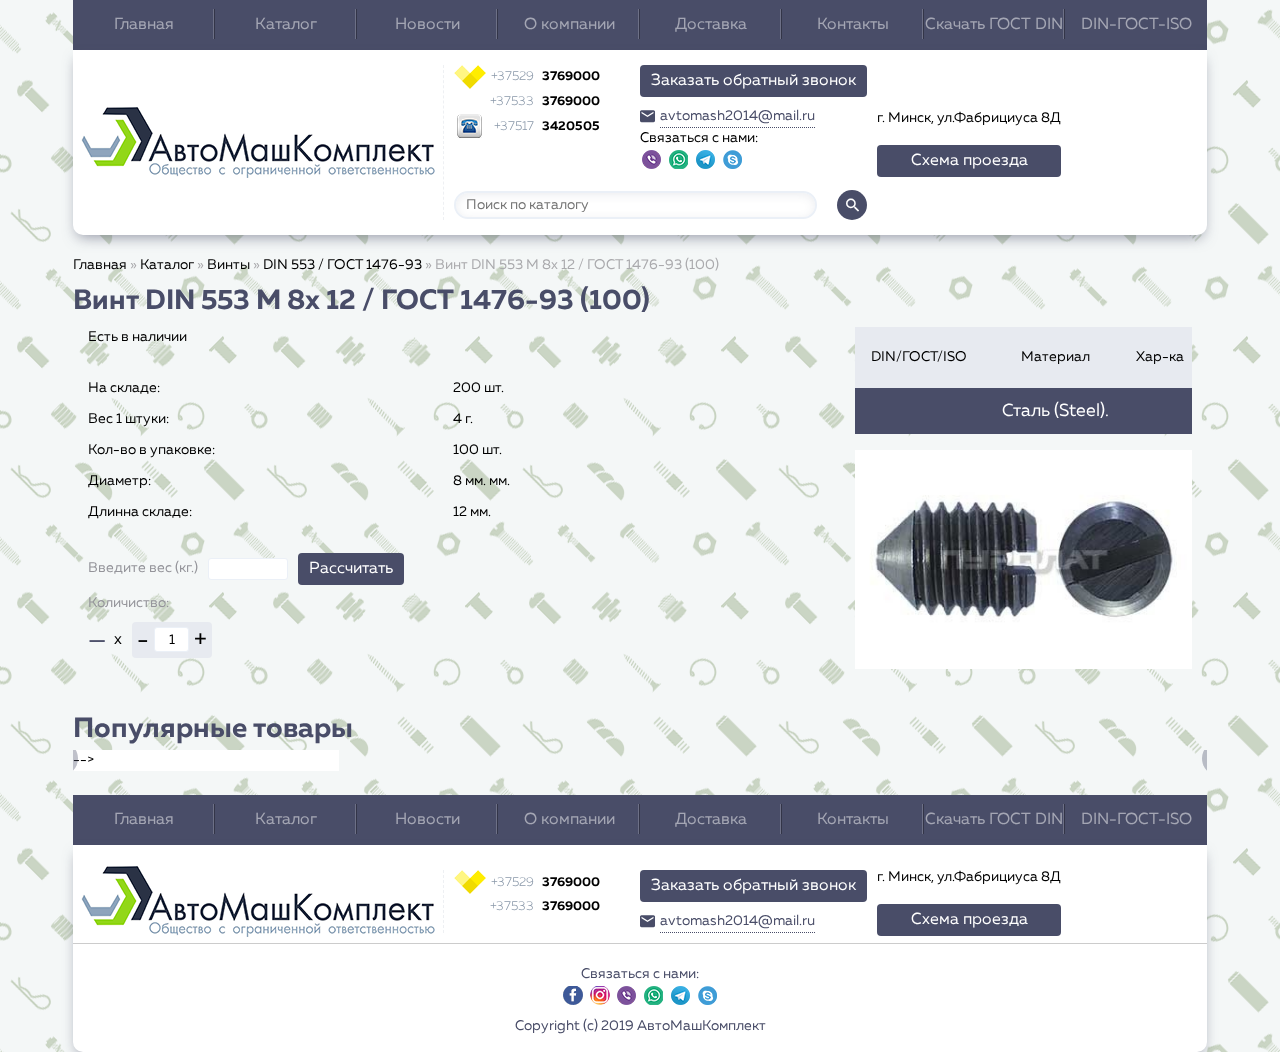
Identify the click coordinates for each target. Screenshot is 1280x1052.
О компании (569, 25)
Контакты (853, 25)
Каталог (286, 25)
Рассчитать (351, 569)
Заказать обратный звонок (753, 81)
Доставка (711, 25)
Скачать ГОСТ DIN (994, 25)
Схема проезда (969, 161)
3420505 (547, 126)
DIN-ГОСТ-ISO (1136, 25)
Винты (228, 265)
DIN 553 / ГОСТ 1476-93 (342, 265)
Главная (144, 25)
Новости (427, 25)
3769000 (545, 76)
